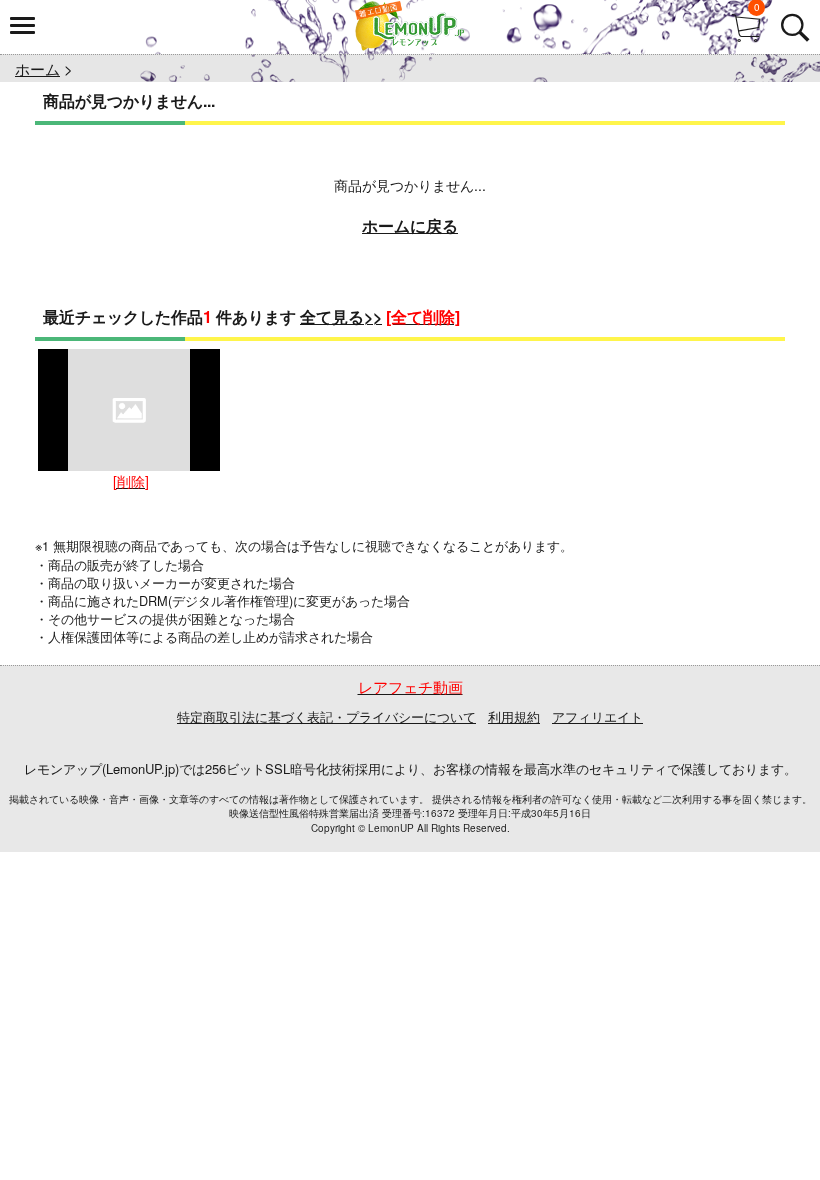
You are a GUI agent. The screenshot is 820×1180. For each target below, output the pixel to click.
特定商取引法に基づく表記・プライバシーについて (326, 716)
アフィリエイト (597, 716)
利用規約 (514, 716)
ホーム (37, 68)
